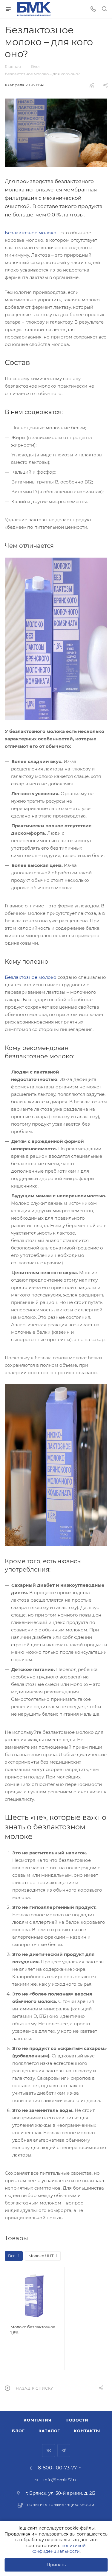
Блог (18, 2431)
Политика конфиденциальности (61, 2505)
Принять (56, 2565)
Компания (37, 2420)
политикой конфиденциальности (59, 2549)
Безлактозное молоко (31, 233)
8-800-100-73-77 (57, 2468)
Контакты (87, 2431)
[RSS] (92, 85)
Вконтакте (49, 2451)
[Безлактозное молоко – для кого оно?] (56, 133)
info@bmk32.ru (60, 2480)
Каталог (49, 2431)
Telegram (64, 2451)
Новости (77, 2420)
